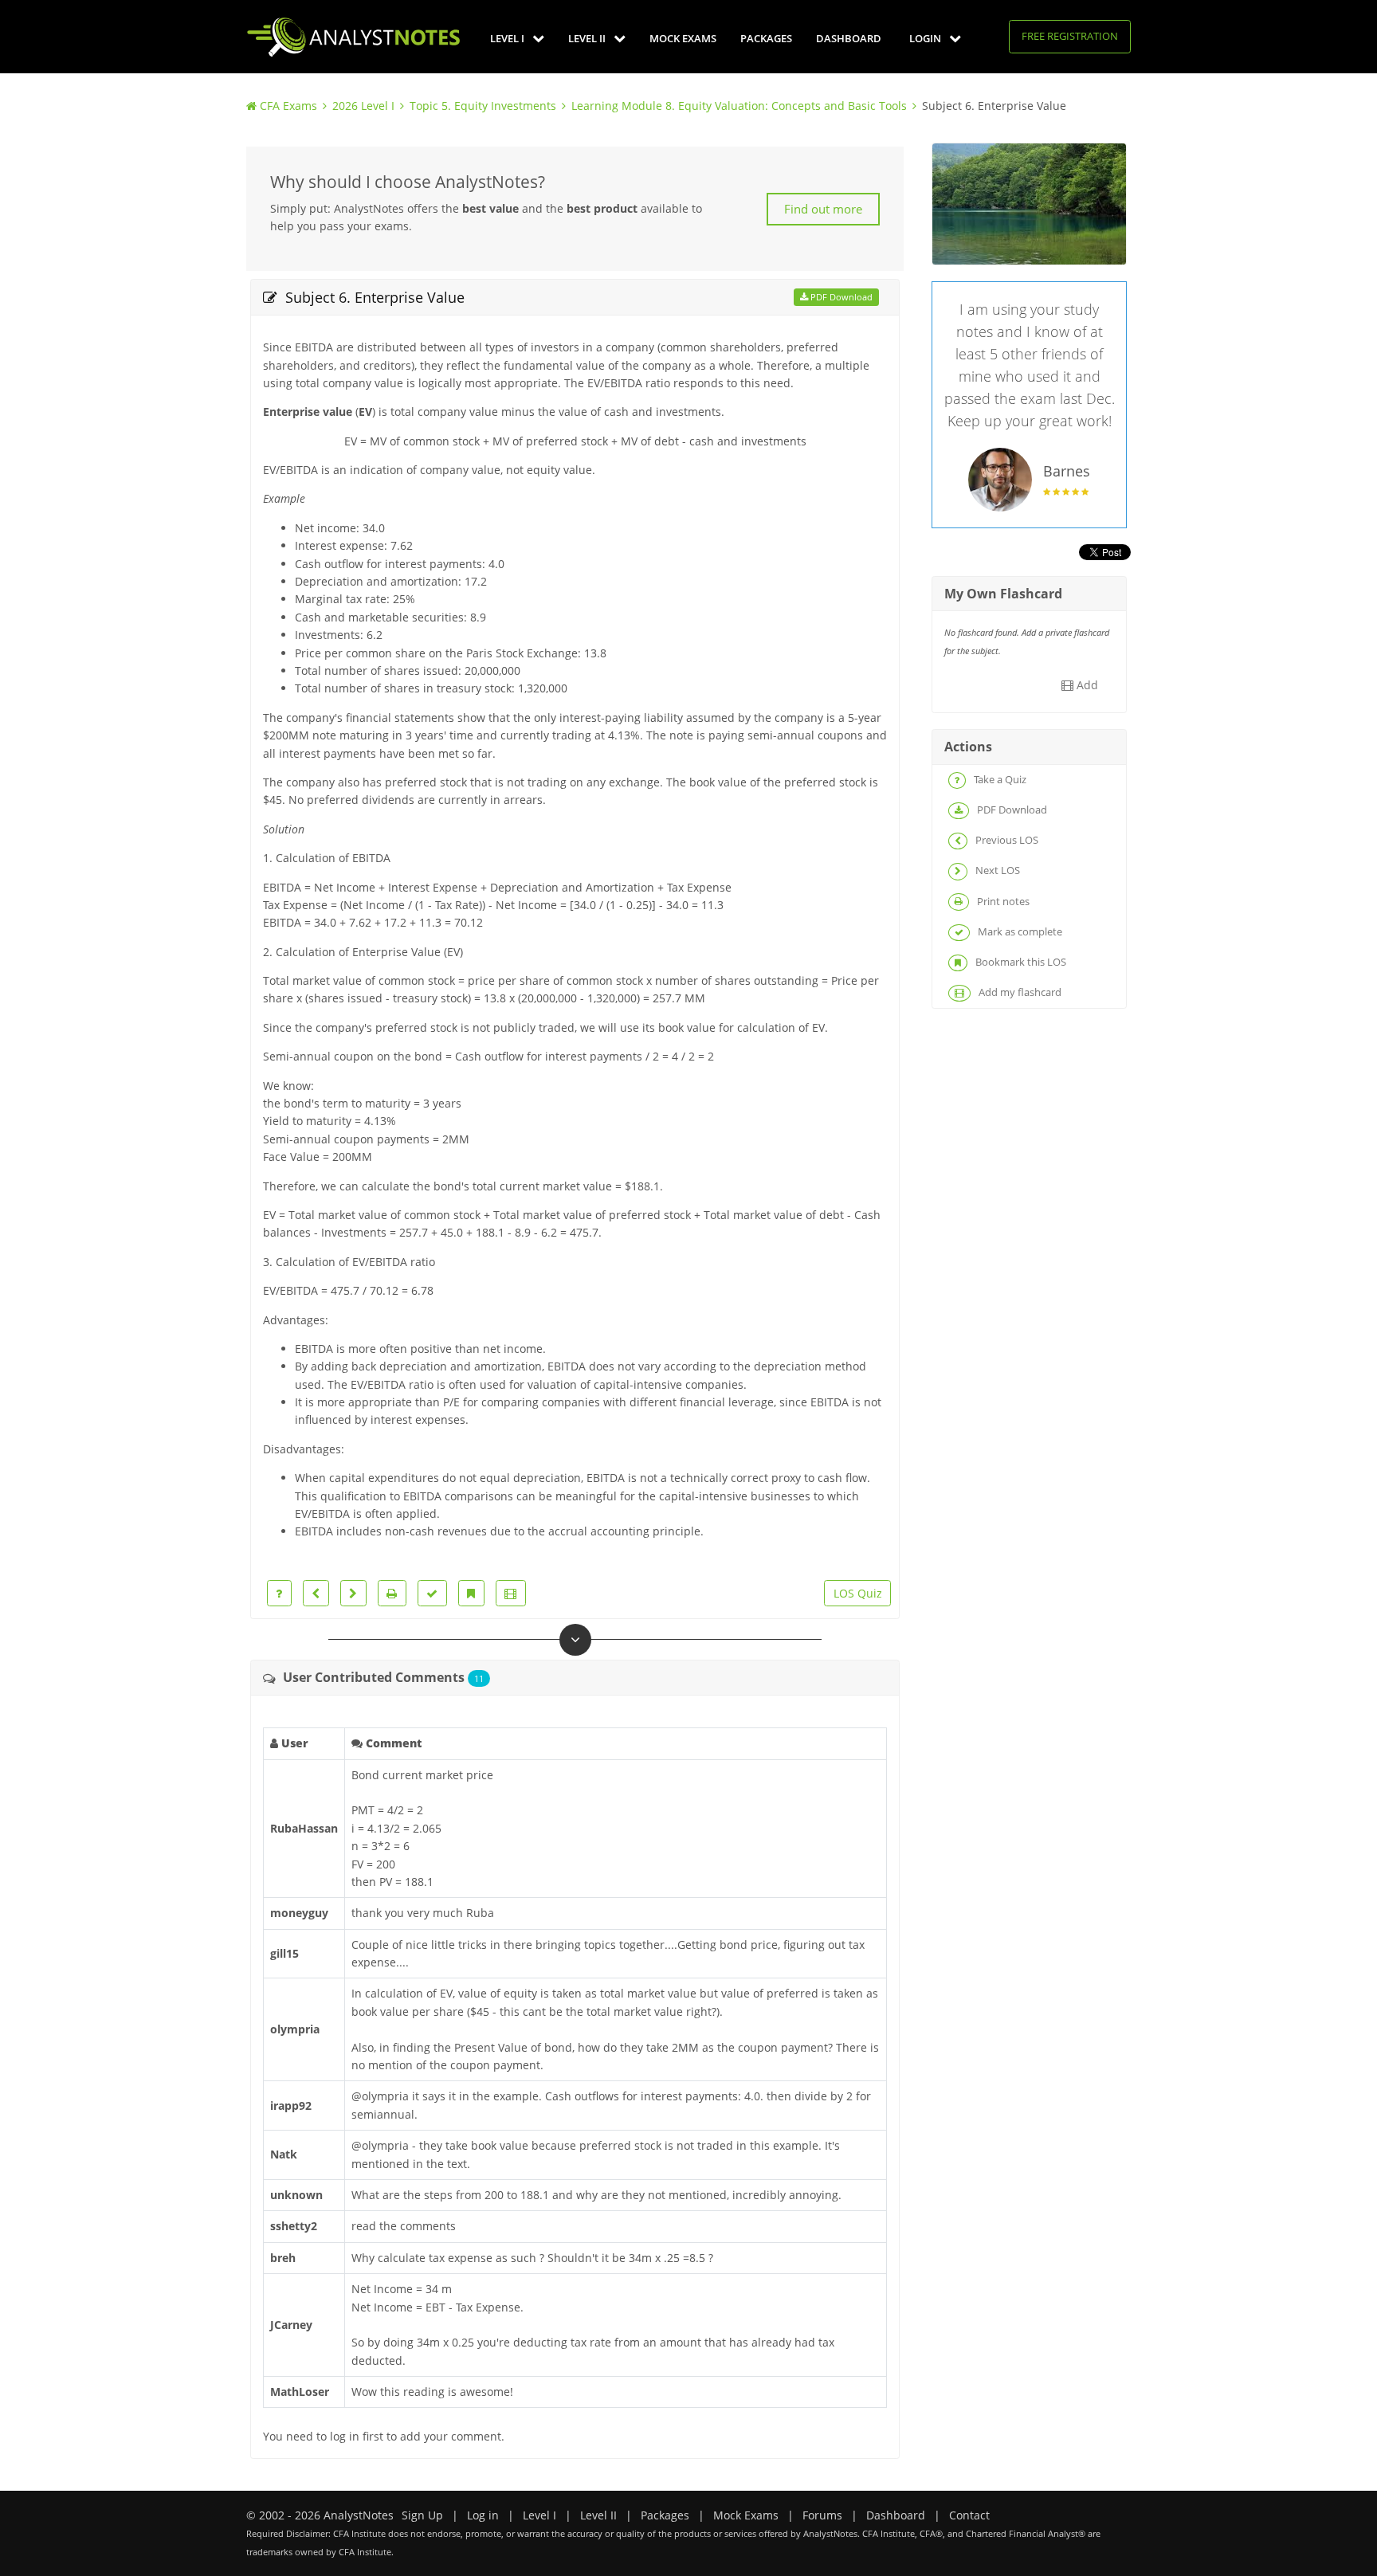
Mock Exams (683, 38)
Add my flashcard (1019, 992)
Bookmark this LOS (1020, 962)
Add (1086, 685)
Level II (588, 38)
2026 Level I (363, 106)
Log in (483, 2515)
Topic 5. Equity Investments (483, 106)
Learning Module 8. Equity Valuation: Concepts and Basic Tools (739, 106)
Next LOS (996, 870)
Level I (508, 38)
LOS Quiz (858, 1593)
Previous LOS (1006, 840)
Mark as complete (1019, 931)
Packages (766, 38)
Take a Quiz (999, 779)
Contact (969, 2515)
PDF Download (840, 297)
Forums (822, 2515)
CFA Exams (288, 106)
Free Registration (1070, 36)
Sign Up (422, 2515)
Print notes (1002, 901)
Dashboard (849, 38)
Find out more (823, 209)
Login (926, 38)
